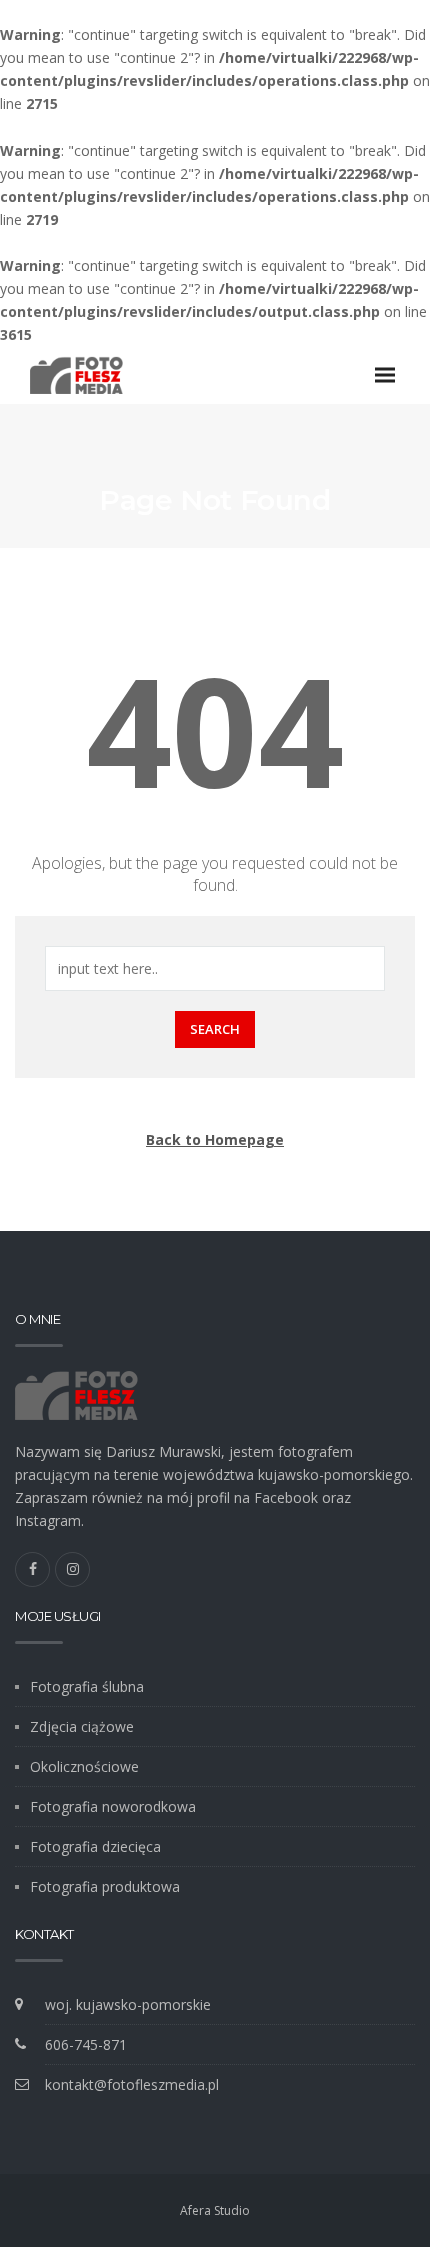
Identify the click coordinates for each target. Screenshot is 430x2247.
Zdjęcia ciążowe (82, 1726)
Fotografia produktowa (105, 1886)
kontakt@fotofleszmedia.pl (132, 2084)
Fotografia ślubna (87, 1686)
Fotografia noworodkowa (113, 1806)
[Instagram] (72, 1569)
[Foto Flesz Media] (76, 375)
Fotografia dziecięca (95, 1846)
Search (215, 1029)
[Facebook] (32, 1569)
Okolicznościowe (84, 1766)
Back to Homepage (215, 1139)
